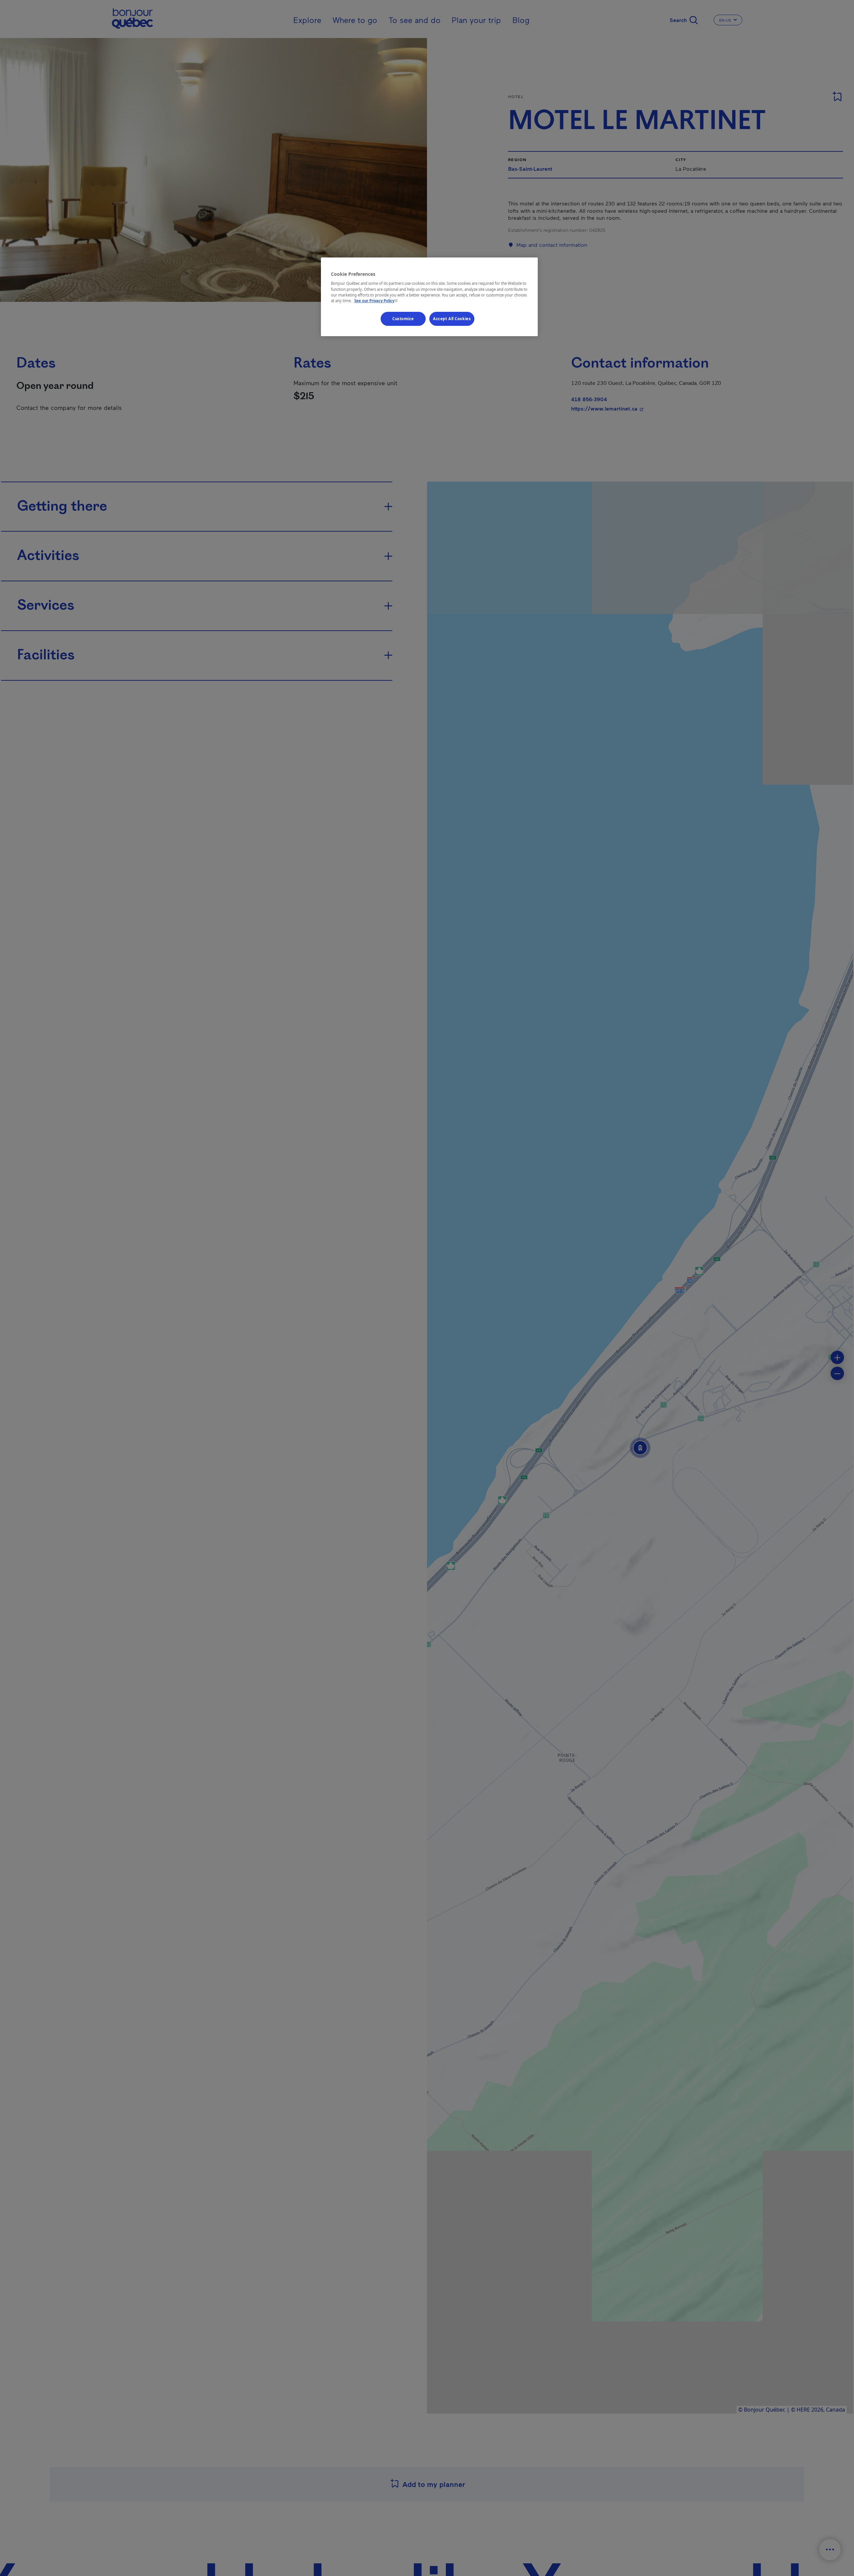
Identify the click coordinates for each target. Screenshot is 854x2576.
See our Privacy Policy (377, 301)
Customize (403, 319)
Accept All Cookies (452, 319)
